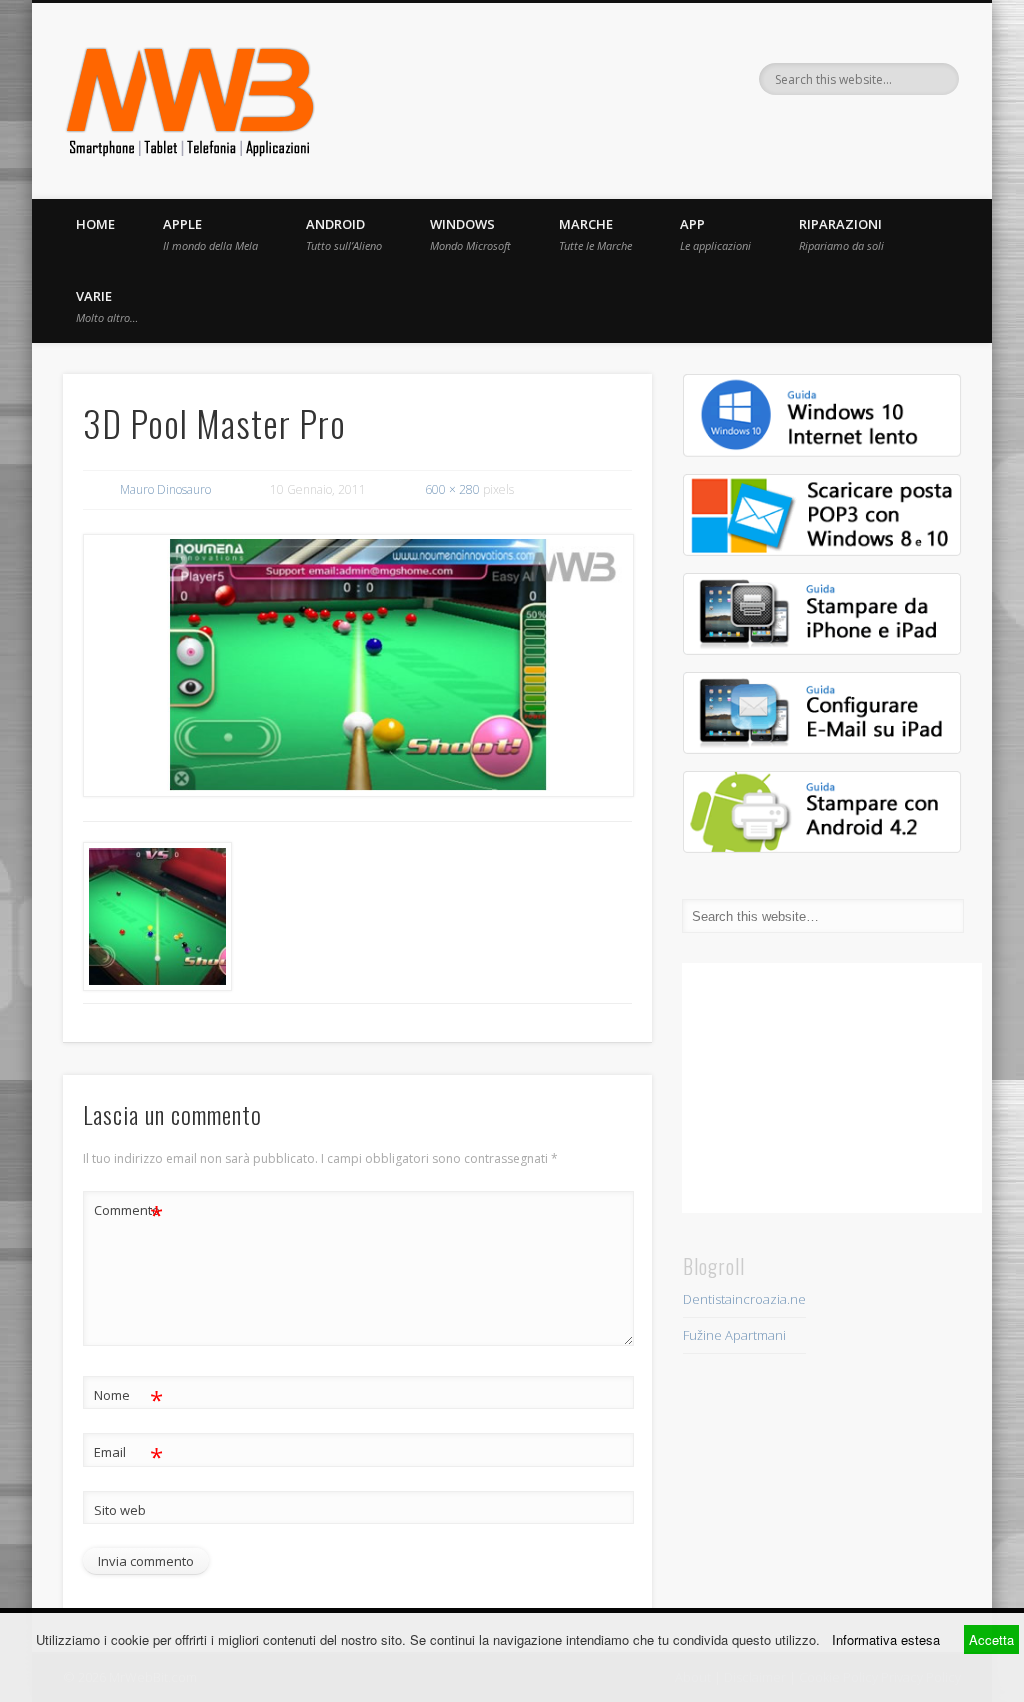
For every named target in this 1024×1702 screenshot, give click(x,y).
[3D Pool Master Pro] (357, 665)
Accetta (991, 1639)
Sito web (120, 1510)
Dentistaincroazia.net (746, 1299)
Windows (470, 234)
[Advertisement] (832, 1088)
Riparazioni (841, 234)
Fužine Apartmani (734, 1335)
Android (344, 234)
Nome (128, 1398)
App (715, 234)
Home (95, 224)
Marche (595, 234)
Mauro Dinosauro (165, 489)
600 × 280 (452, 489)
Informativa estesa (886, 1639)
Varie (107, 306)
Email (128, 1455)
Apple (210, 234)
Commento (128, 1213)
